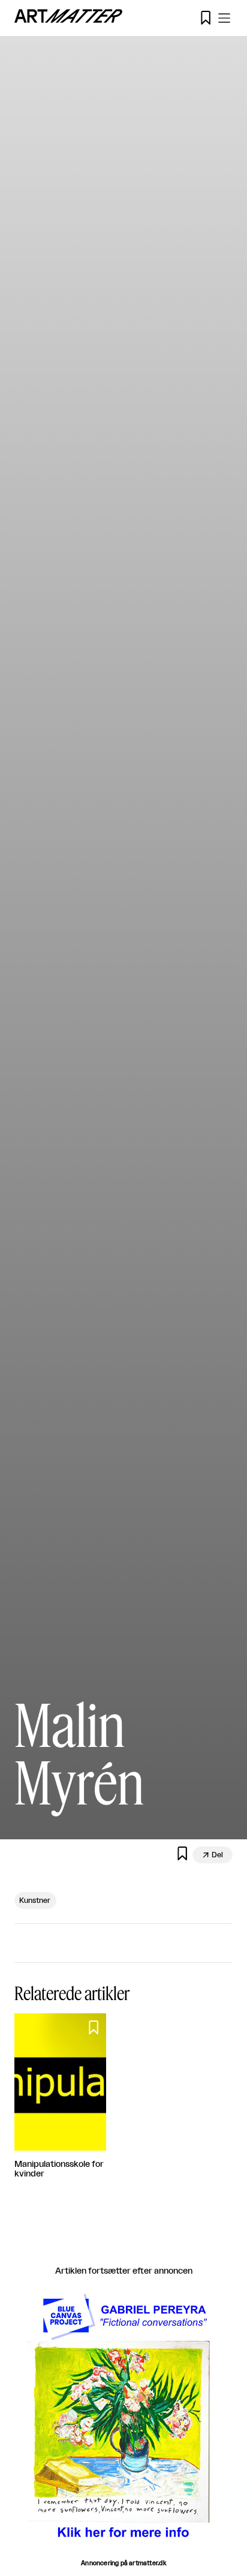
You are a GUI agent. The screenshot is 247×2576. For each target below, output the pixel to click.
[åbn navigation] (224, 18)
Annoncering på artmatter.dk (123, 2563)
